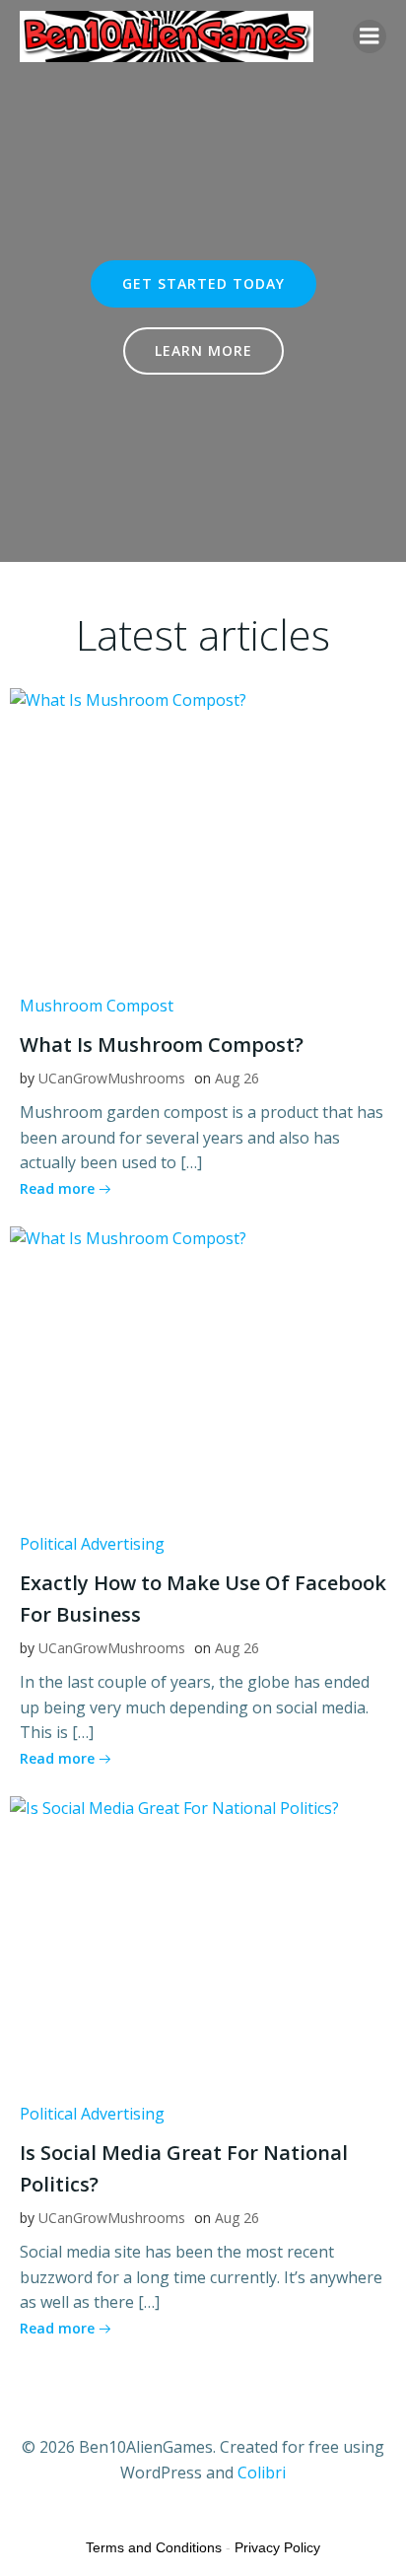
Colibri (262, 2472)
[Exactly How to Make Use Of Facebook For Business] (203, 1372)
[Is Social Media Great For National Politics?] (203, 1942)
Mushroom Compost (97, 1006)
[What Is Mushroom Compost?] (203, 834)
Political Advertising (92, 1544)
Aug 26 (237, 1078)
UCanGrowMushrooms (112, 1078)
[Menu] (370, 36)
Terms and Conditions (154, 2547)
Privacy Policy (277, 2547)
